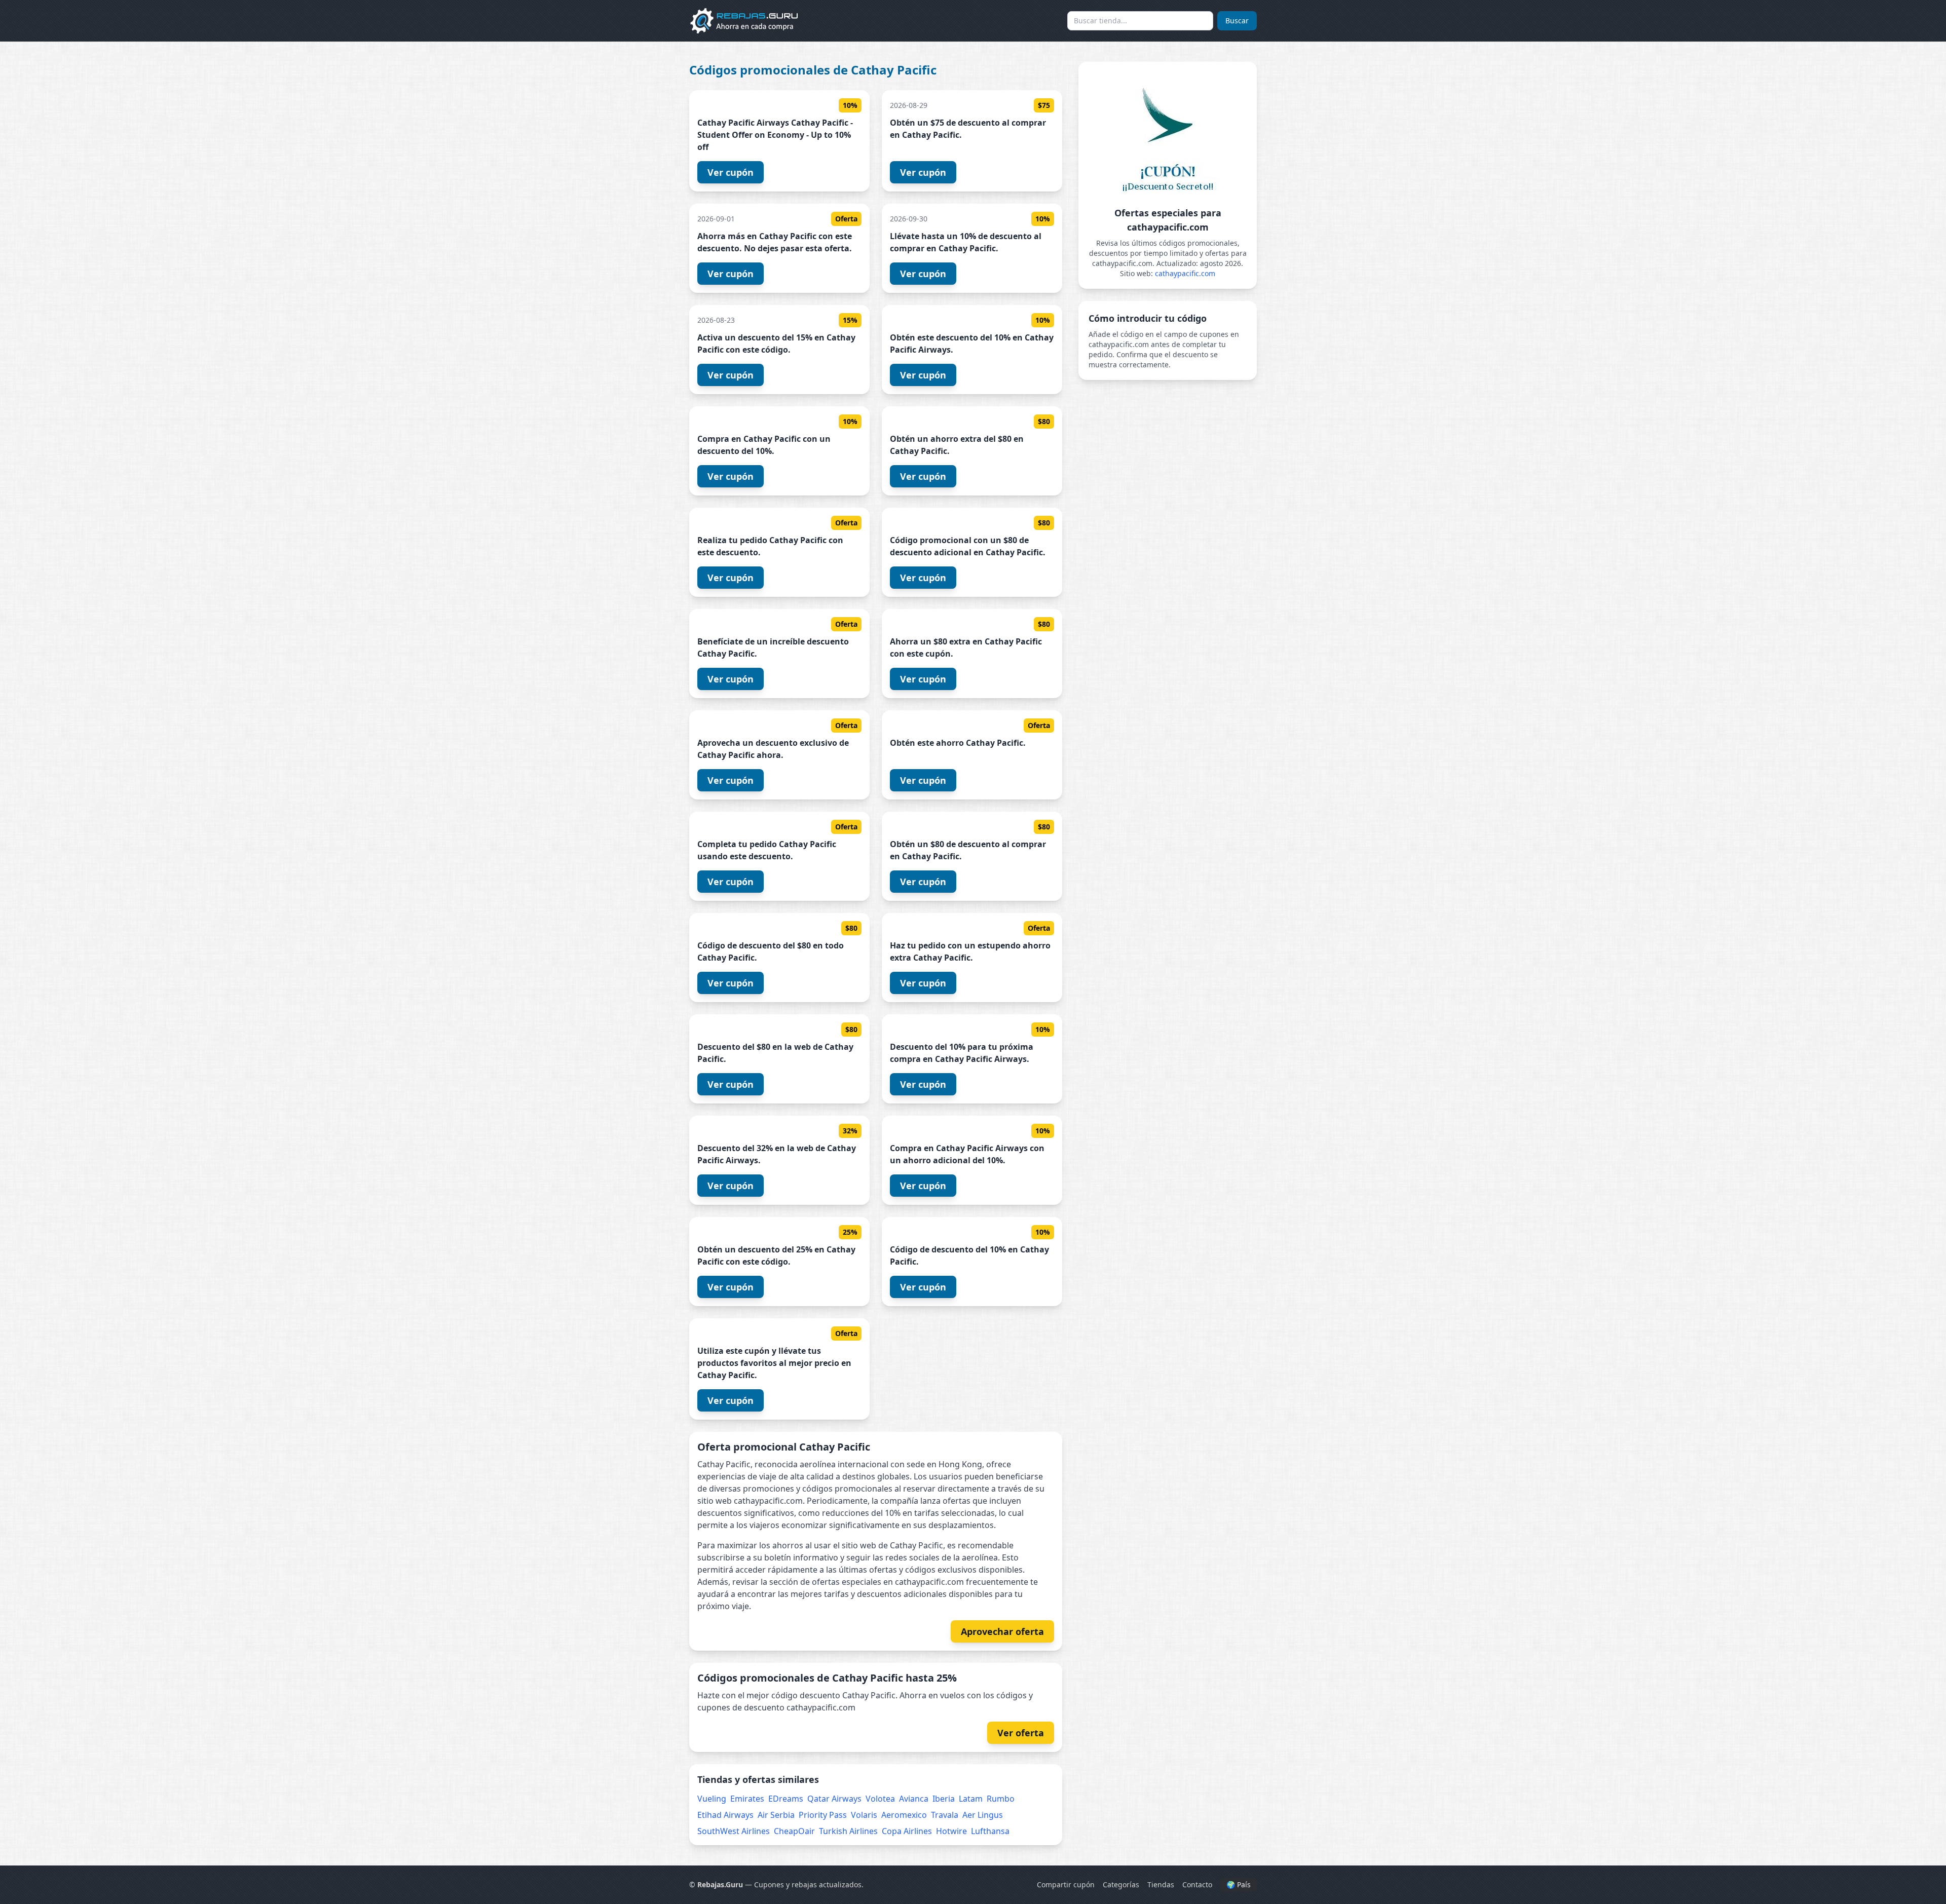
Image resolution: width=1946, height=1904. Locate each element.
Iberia (944, 1799)
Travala (945, 1815)
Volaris (864, 1815)
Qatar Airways (834, 1799)
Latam (971, 1799)
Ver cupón (731, 172)
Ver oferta (1021, 1733)
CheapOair (794, 1831)
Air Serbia (776, 1815)
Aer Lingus (983, 1815)
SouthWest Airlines (734, 1831)
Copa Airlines (907, 1831)
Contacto (1197, 1884)
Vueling (712, 1799)
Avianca (914, 1799)
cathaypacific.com (1185, 273)
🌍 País (1239, 1884)
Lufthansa (990, 1831)
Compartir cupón (1066, 1884)
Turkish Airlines (848, 1831)
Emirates (747, 1799)
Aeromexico (904, 1815)
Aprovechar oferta (1002, 1631)
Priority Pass (823, 1815)
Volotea (880, 1799)
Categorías (1121, 1884)
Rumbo (1001, 1799)
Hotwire (951, 1831)
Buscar (1237, 21)
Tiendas (1161, 1884)
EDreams (786, 1799)
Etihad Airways (725, 1815)
